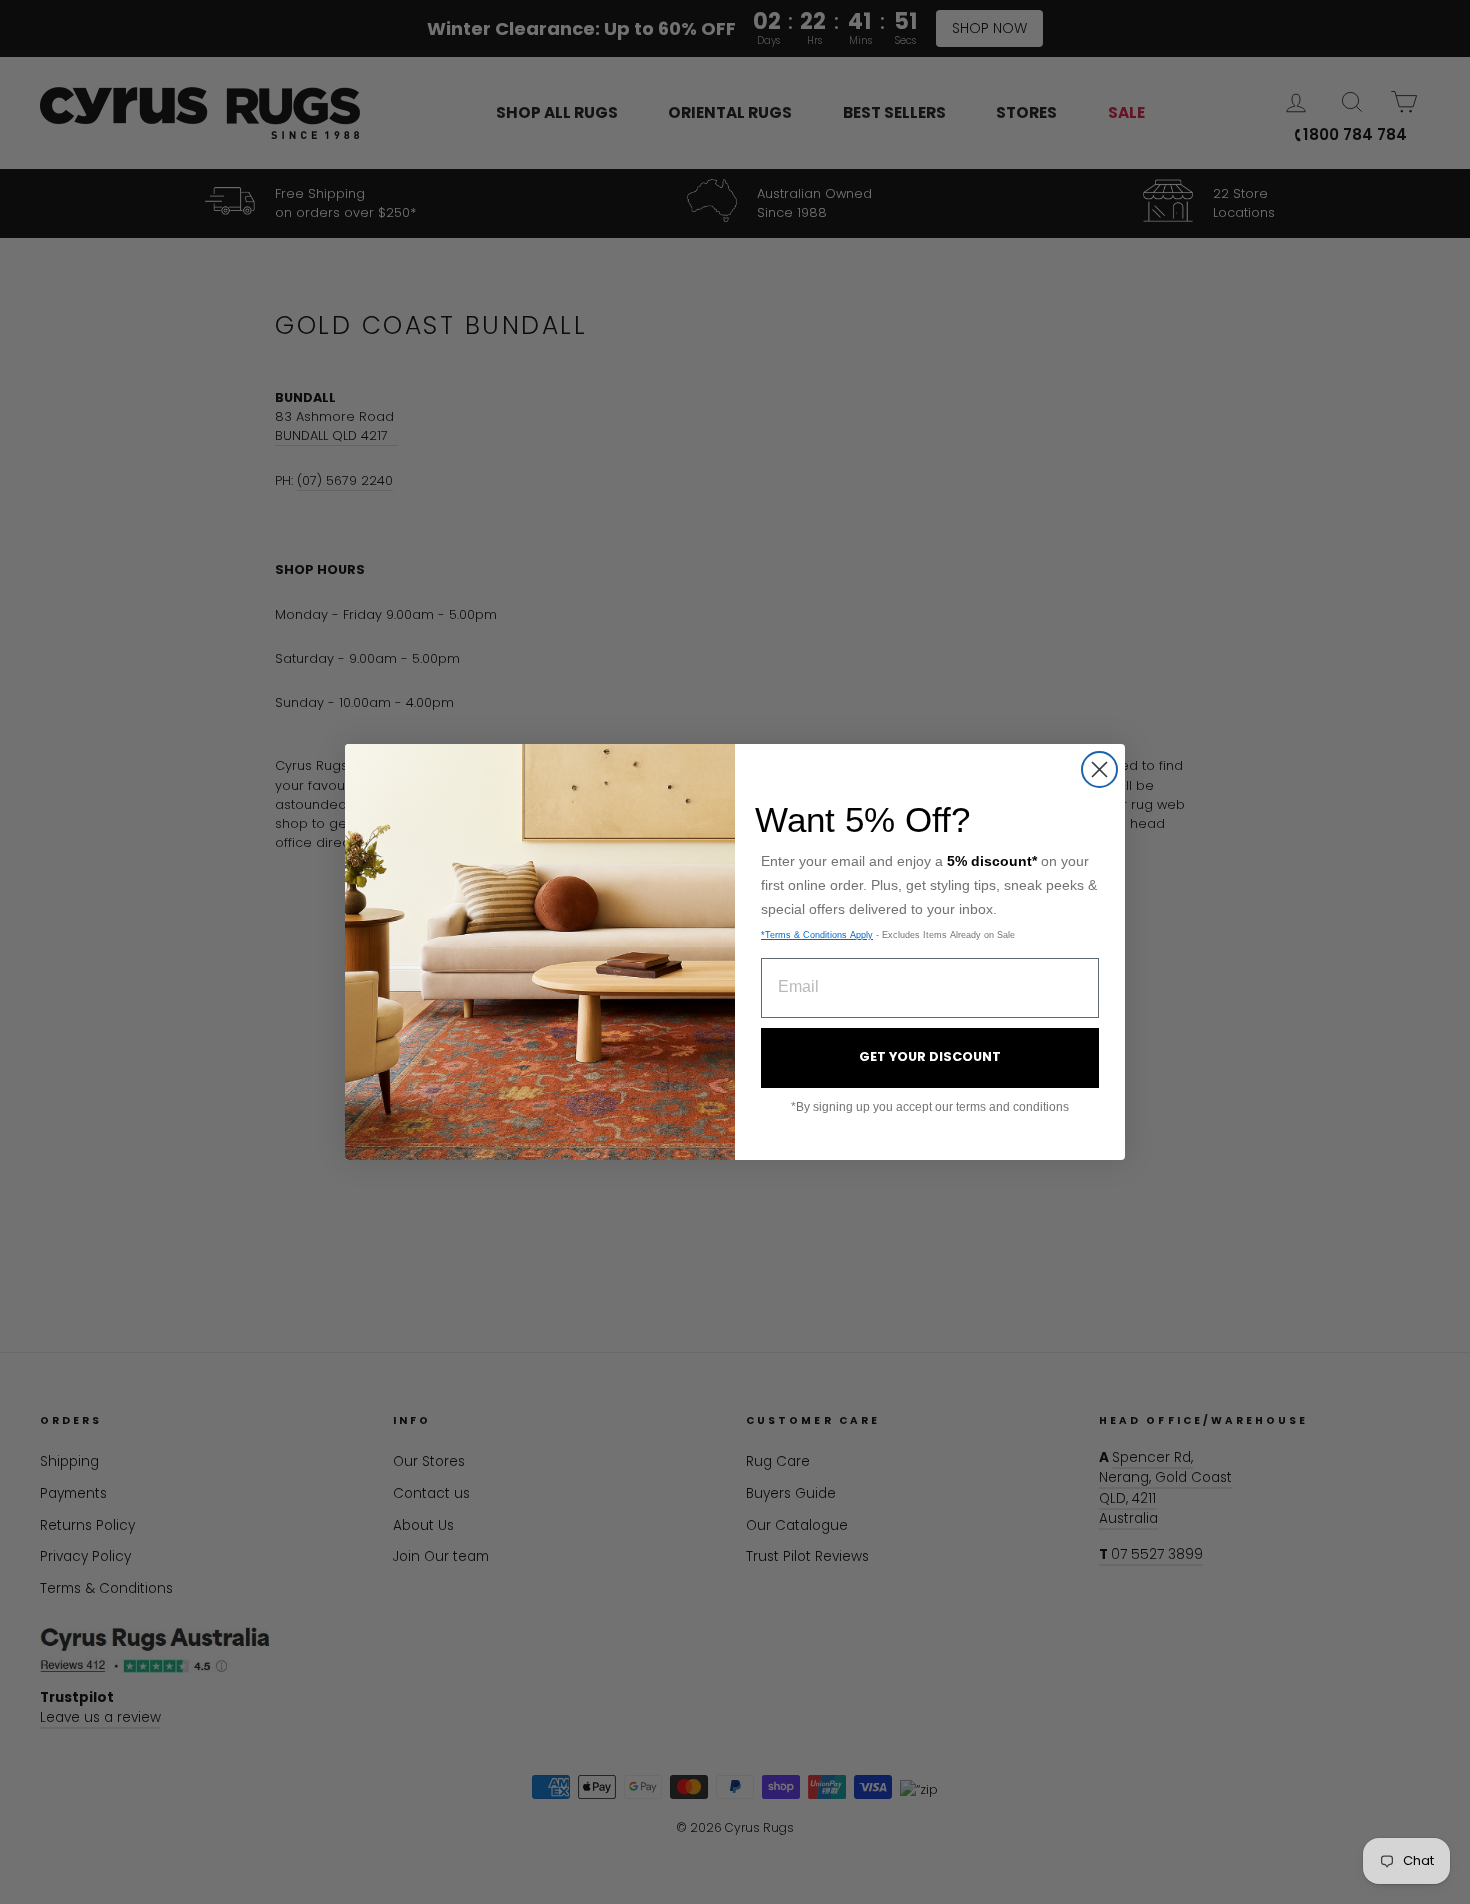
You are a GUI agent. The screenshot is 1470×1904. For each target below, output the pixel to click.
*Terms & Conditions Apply (817, 935)
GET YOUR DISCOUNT (930, 1056)
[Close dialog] (1099, 769)
